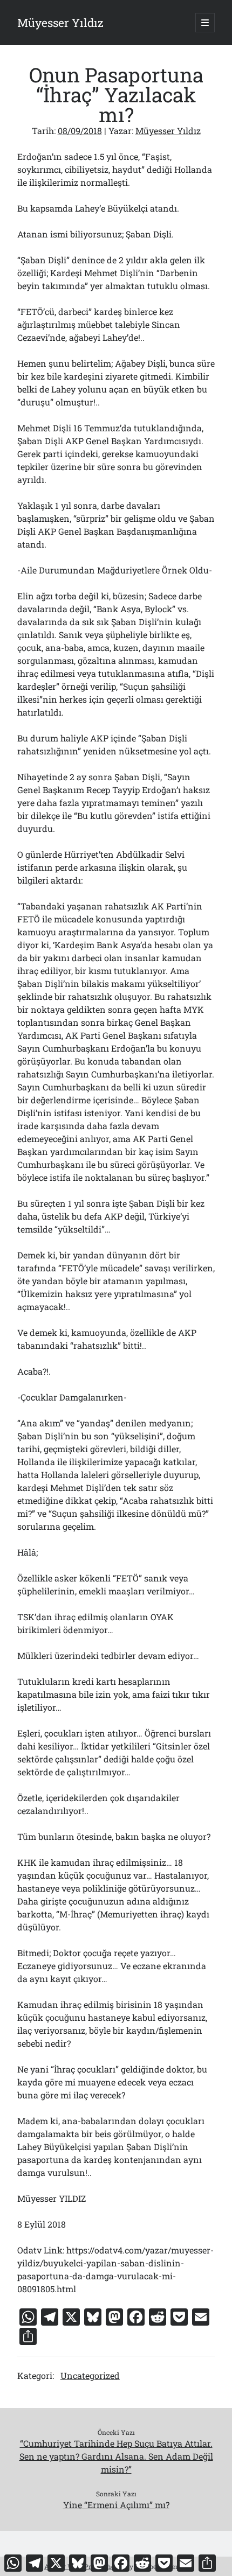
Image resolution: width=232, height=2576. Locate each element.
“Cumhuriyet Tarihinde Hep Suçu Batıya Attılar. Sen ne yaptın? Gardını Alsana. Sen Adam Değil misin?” (116, 2456)
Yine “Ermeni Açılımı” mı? (116, 2505)
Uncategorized (90, 2375)
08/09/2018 (80, 131)
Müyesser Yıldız (60, 23)
